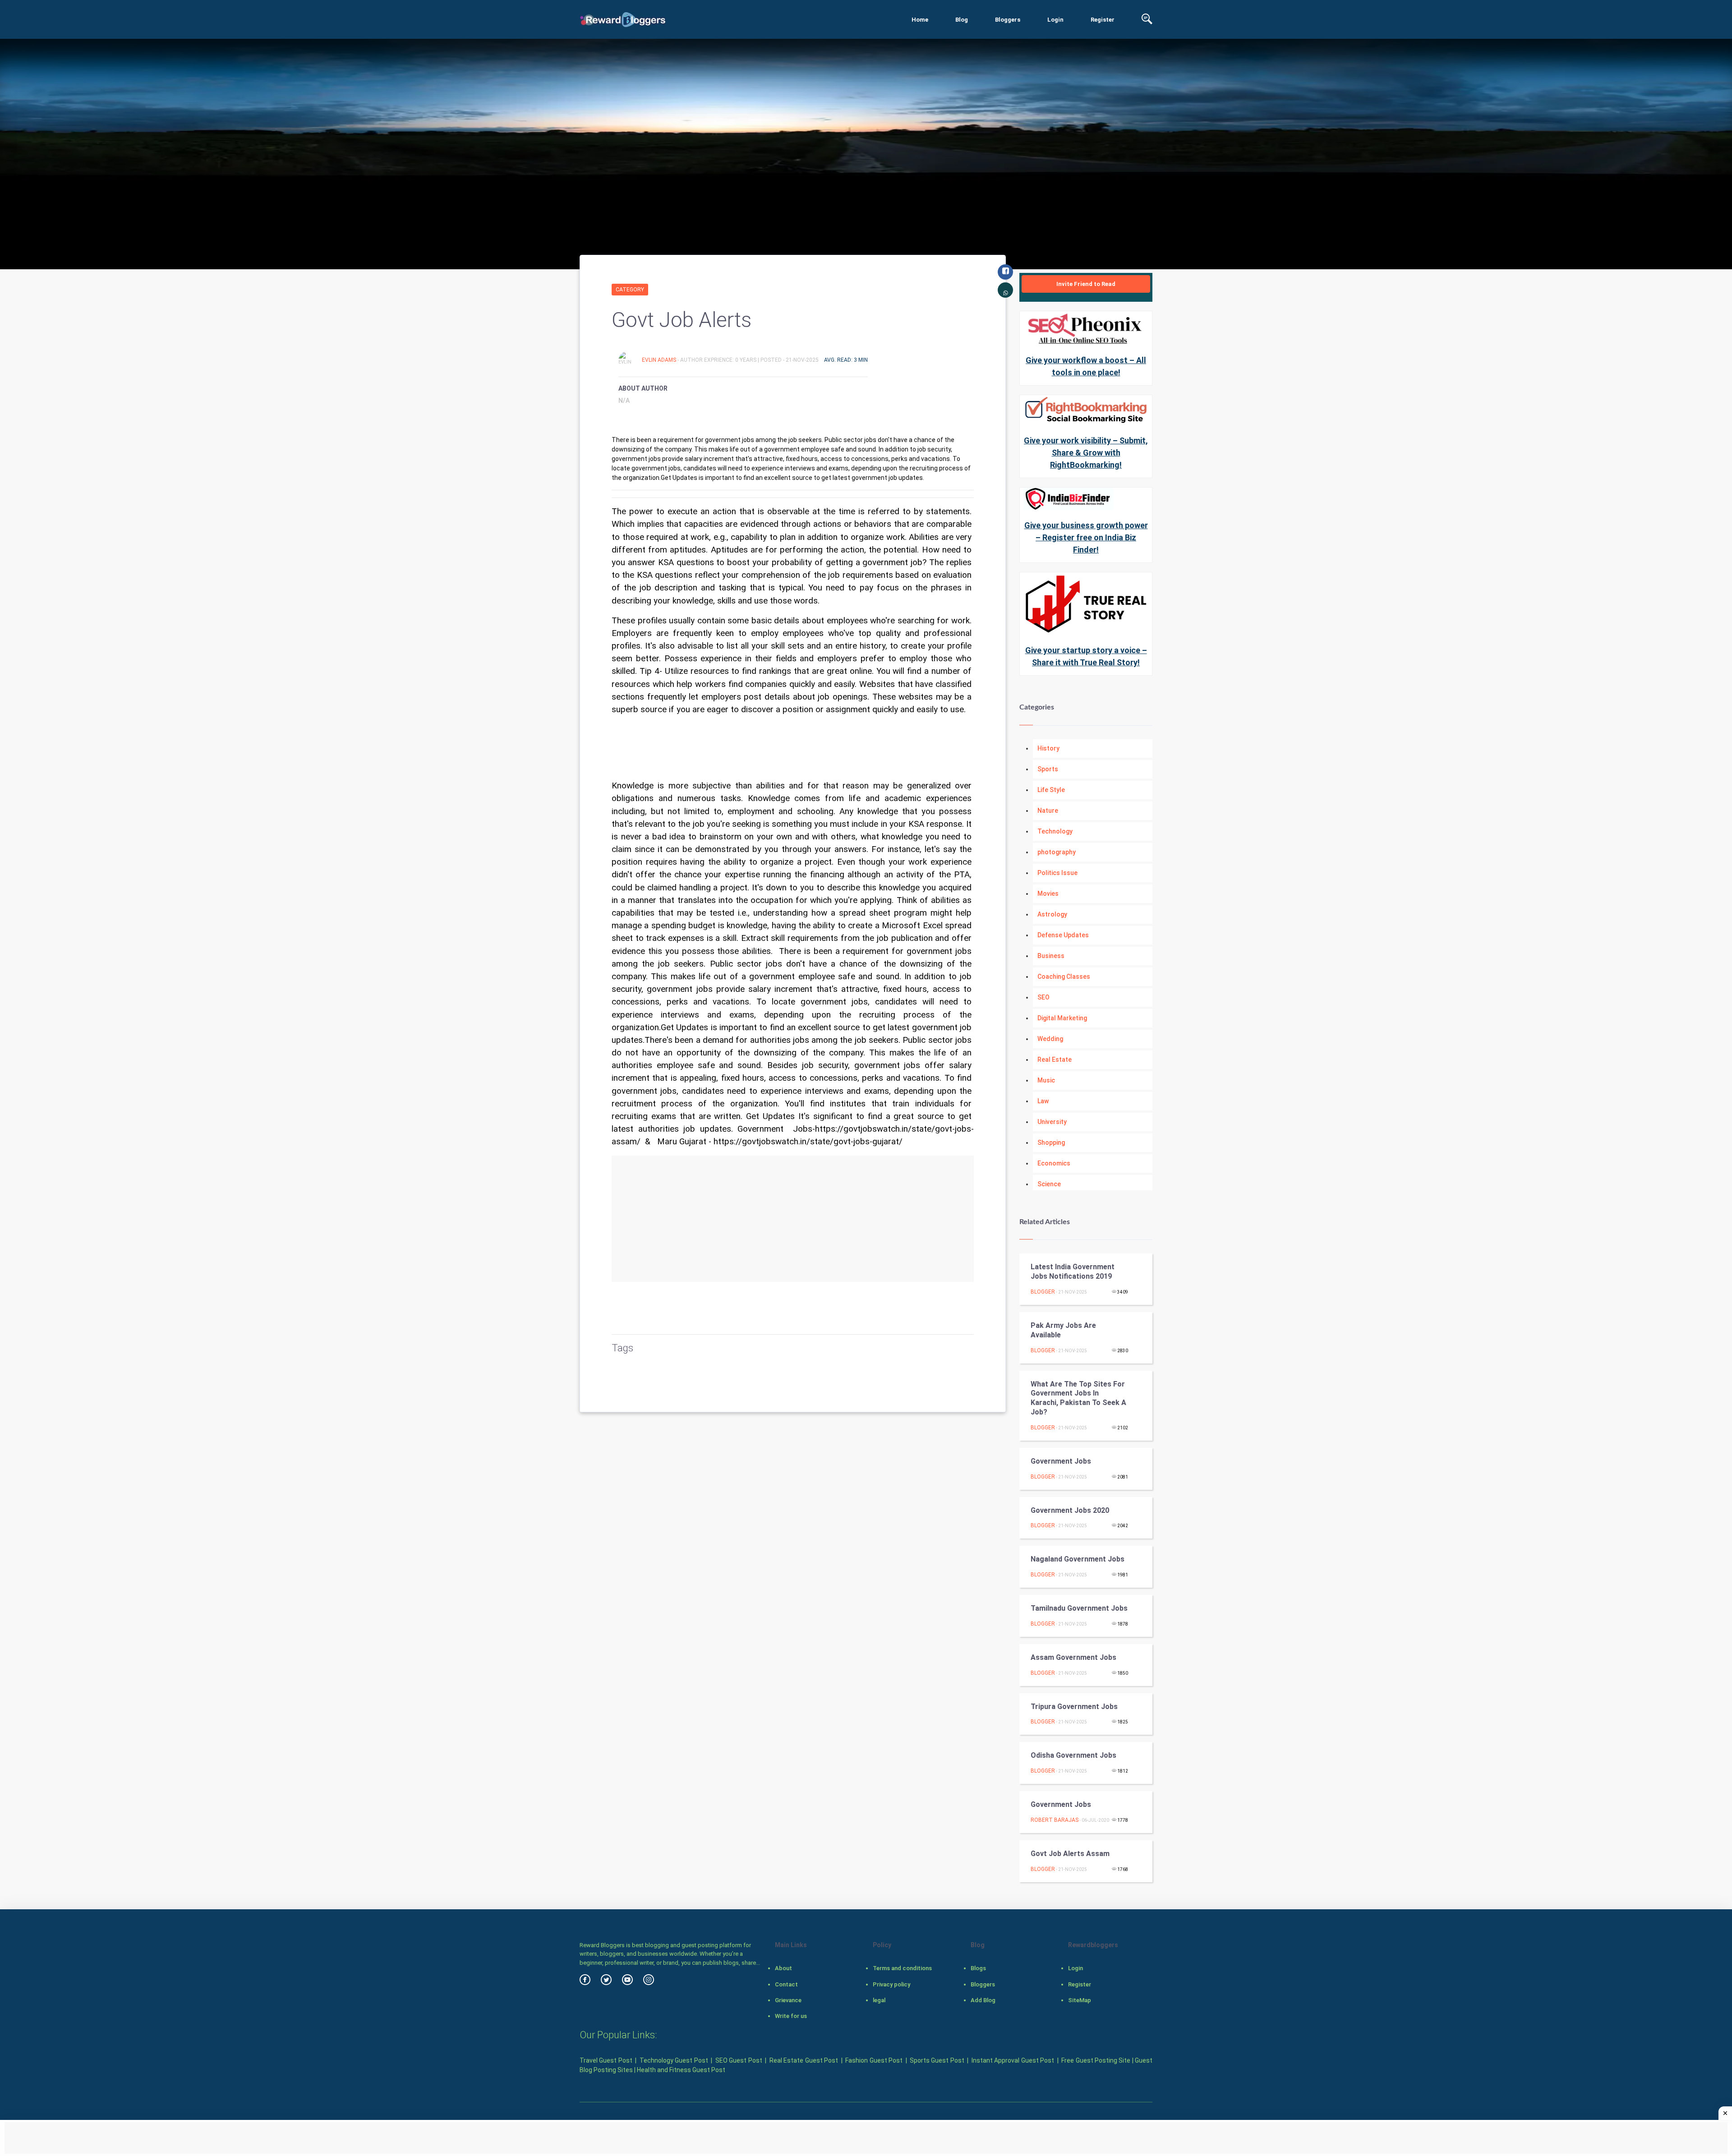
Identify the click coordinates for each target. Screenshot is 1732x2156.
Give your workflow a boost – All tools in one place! (1086, 366)
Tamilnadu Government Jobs (1079, 1608)
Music (1046, 1080)
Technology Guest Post (674, 2060)
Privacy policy (891, 1984)
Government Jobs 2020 (1070, 1510)
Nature (1048, 811)
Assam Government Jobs (1073, 1657)
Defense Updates (1063, 935)
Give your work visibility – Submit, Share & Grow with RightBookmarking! (1086, 453)
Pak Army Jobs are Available (1063, 1330)
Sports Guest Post (937, 2060)
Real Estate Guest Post (804, 2060)
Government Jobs (1061, 1461)
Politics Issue (1057, 873)
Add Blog (983, 2000)
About (783, 1968)
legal (879, 2000)
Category (630, 290)
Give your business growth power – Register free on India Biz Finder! (1086, 537)
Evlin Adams (660, 360)
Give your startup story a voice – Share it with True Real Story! (1086, 656)
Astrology (1052, 914)
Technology (1055, 831)
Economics (1054, 1163)
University (1052, 1122)
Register (1103, 20)
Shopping (1051, 1142)
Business (1051, 956)
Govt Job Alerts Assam (1070, 1854)
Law (1043, 1101)
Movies (1048, 894)
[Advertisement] (793, 1219)
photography (1057, 852)
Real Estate (1055, 1060)
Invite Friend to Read (1086, 284)
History (1048, 748)
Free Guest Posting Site (1096, 2060)
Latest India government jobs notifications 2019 (1073, 1271)
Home (920, 20)
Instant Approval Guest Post (1013, 2060)
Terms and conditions (902, 1968)
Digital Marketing (1062, 1018)
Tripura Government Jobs (1074, 1707)
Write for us (791, 2016)
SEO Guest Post (739, 2060)
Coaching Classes (1064, 977)
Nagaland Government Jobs (1078, 1559)
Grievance (788, 2000)
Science (1049, 1184)
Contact (786, 1984)
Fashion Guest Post (874, 2060)
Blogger (1043, 1292)
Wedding (1050, 1039)
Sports (1048, 769)
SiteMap (1080, 2000)
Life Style (1051, 790)
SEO (1043, 997)
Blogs (978, 1968)
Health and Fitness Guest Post (681, 2070)
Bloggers (1008, 20)
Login (1055, 20)
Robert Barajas (1055, 1820)
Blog (962, 20)
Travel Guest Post (606, 2060)
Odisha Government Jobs (1073, 1755)
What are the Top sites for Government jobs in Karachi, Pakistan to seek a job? (1078, 1398)
